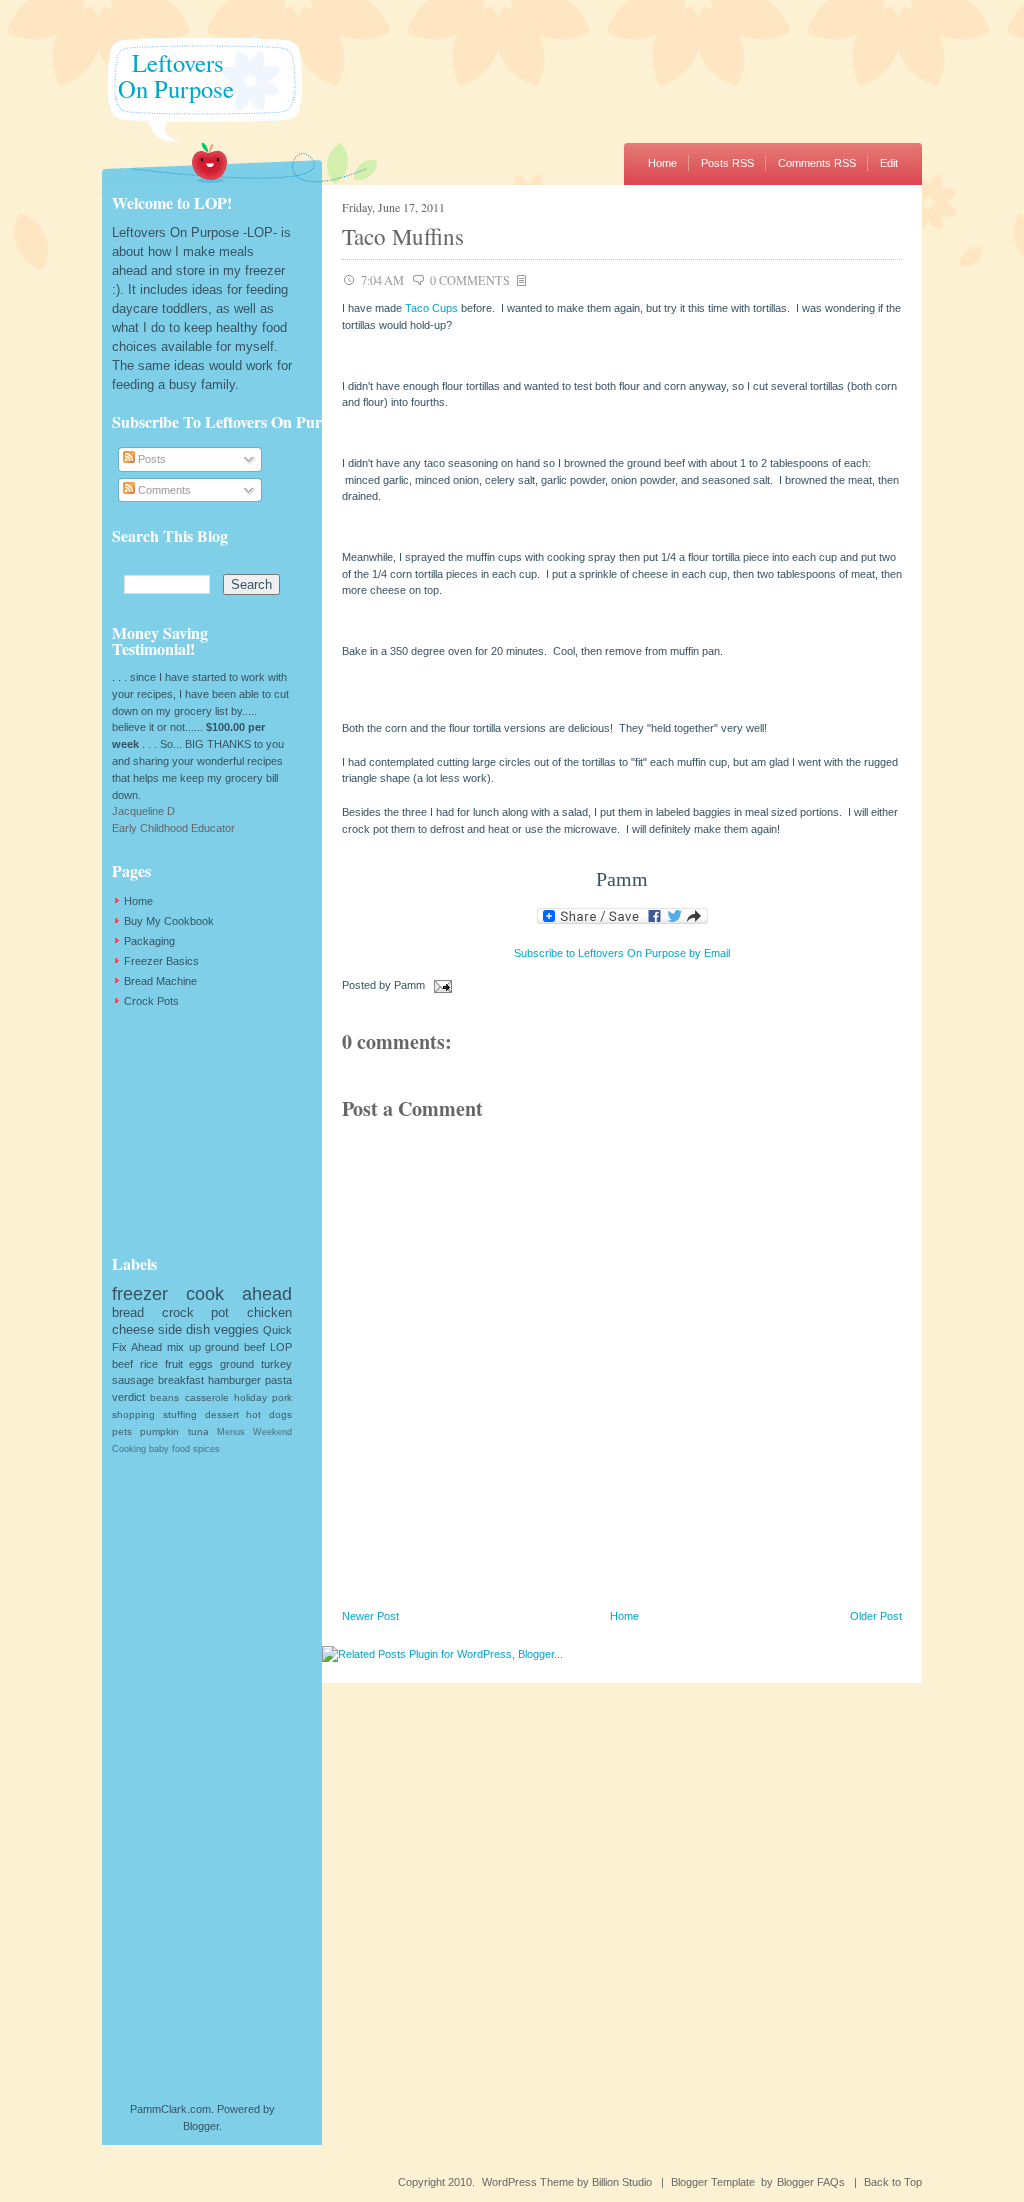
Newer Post (370, 1616)
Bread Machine (160, 981)
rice (149, 1364)
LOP (281, 1347)
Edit (889, 163)
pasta (278, 1380)
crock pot (196, 1312)
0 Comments (470, 280)
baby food (169, 1449)
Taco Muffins (403, 236)
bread (128, 1312)
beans (164, 1397)
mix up (184, 1347)
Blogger (201, 2126)
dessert (222, 1414)
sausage (133, 1380)
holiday (250, 1397)
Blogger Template (713, 2182)
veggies (236, 1329)
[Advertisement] (212, 1131)
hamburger (234, 1380)
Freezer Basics (161, 961)
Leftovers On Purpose (168, 75)
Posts (150, 459)
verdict (128, 1397)
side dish (184, 1329)
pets (122, 1431)
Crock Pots (151, 1001)
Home (662, 163)
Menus (231, 1432)
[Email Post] (440, 985)
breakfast (181, 1380)
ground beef (235, 1347)
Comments (163, 490)
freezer (140, 1294)
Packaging (149, 941)
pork (282, 1397)
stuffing (180, 1414)
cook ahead (239, 1294)
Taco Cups (431, 308)
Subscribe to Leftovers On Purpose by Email (622, 953)
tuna (198, 1431)
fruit (174, 1364)
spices (206, 1449)
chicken (269, 1312)
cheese (133, 1329)
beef (122, 1364)
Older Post (876, 1616)
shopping (133, 1414)
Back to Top (893, 2182)
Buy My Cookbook (169, 921)
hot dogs (269, 1414)
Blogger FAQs (811, 2182)
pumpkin (159, 1431)
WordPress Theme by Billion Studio (567, 2182)
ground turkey (256, 1364)
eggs (201, 1364)
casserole (207, 1397)
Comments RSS (817, 163)
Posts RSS (727, 163)
